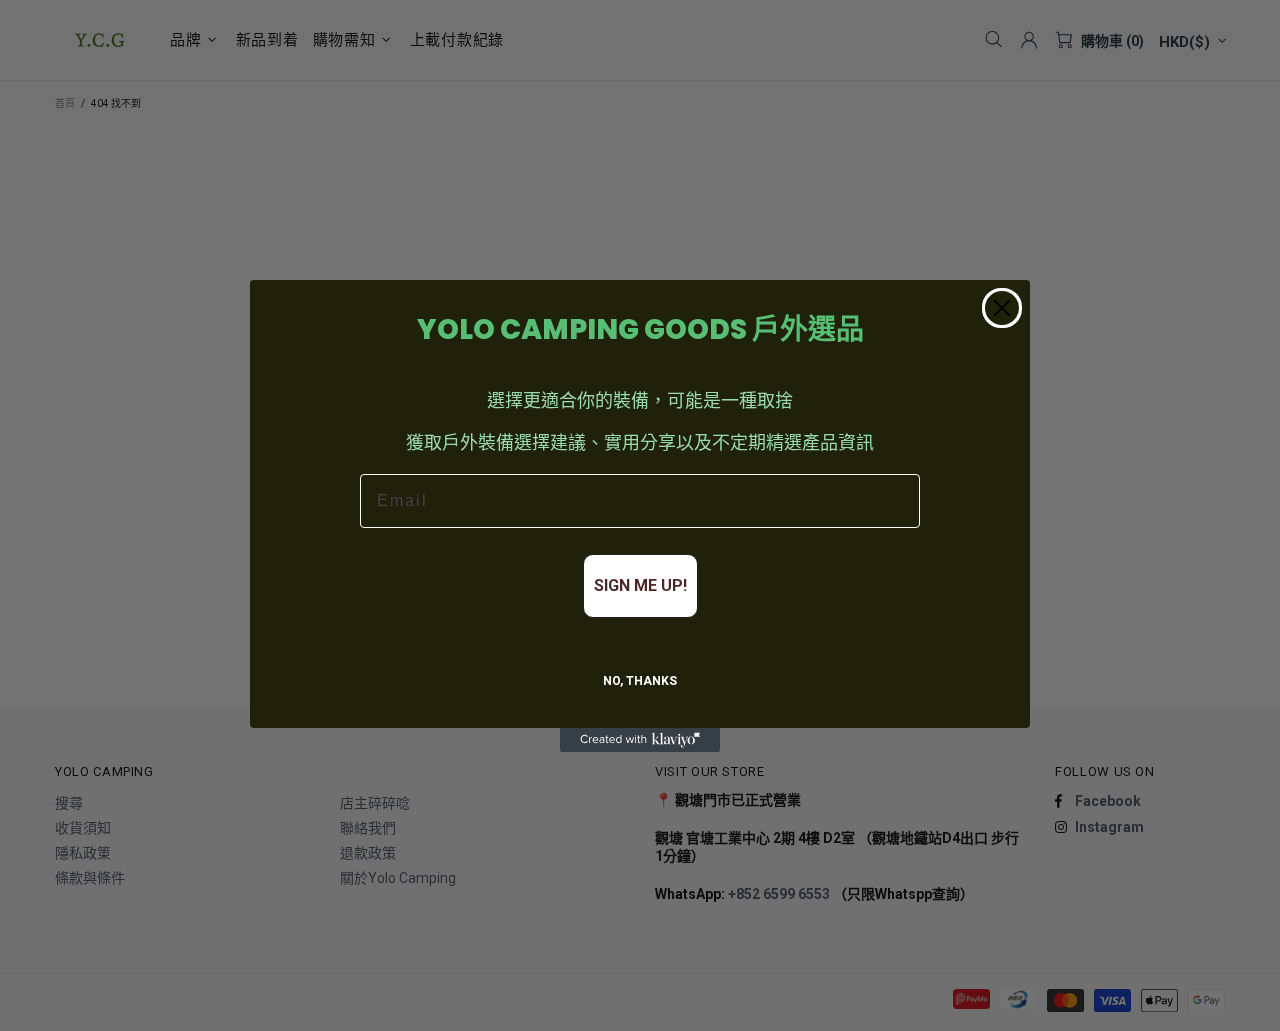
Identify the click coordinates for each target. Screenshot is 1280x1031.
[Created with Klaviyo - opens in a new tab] (640, 740)
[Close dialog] (1002, 308)
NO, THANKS (640, 681)
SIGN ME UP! (640, 585)
